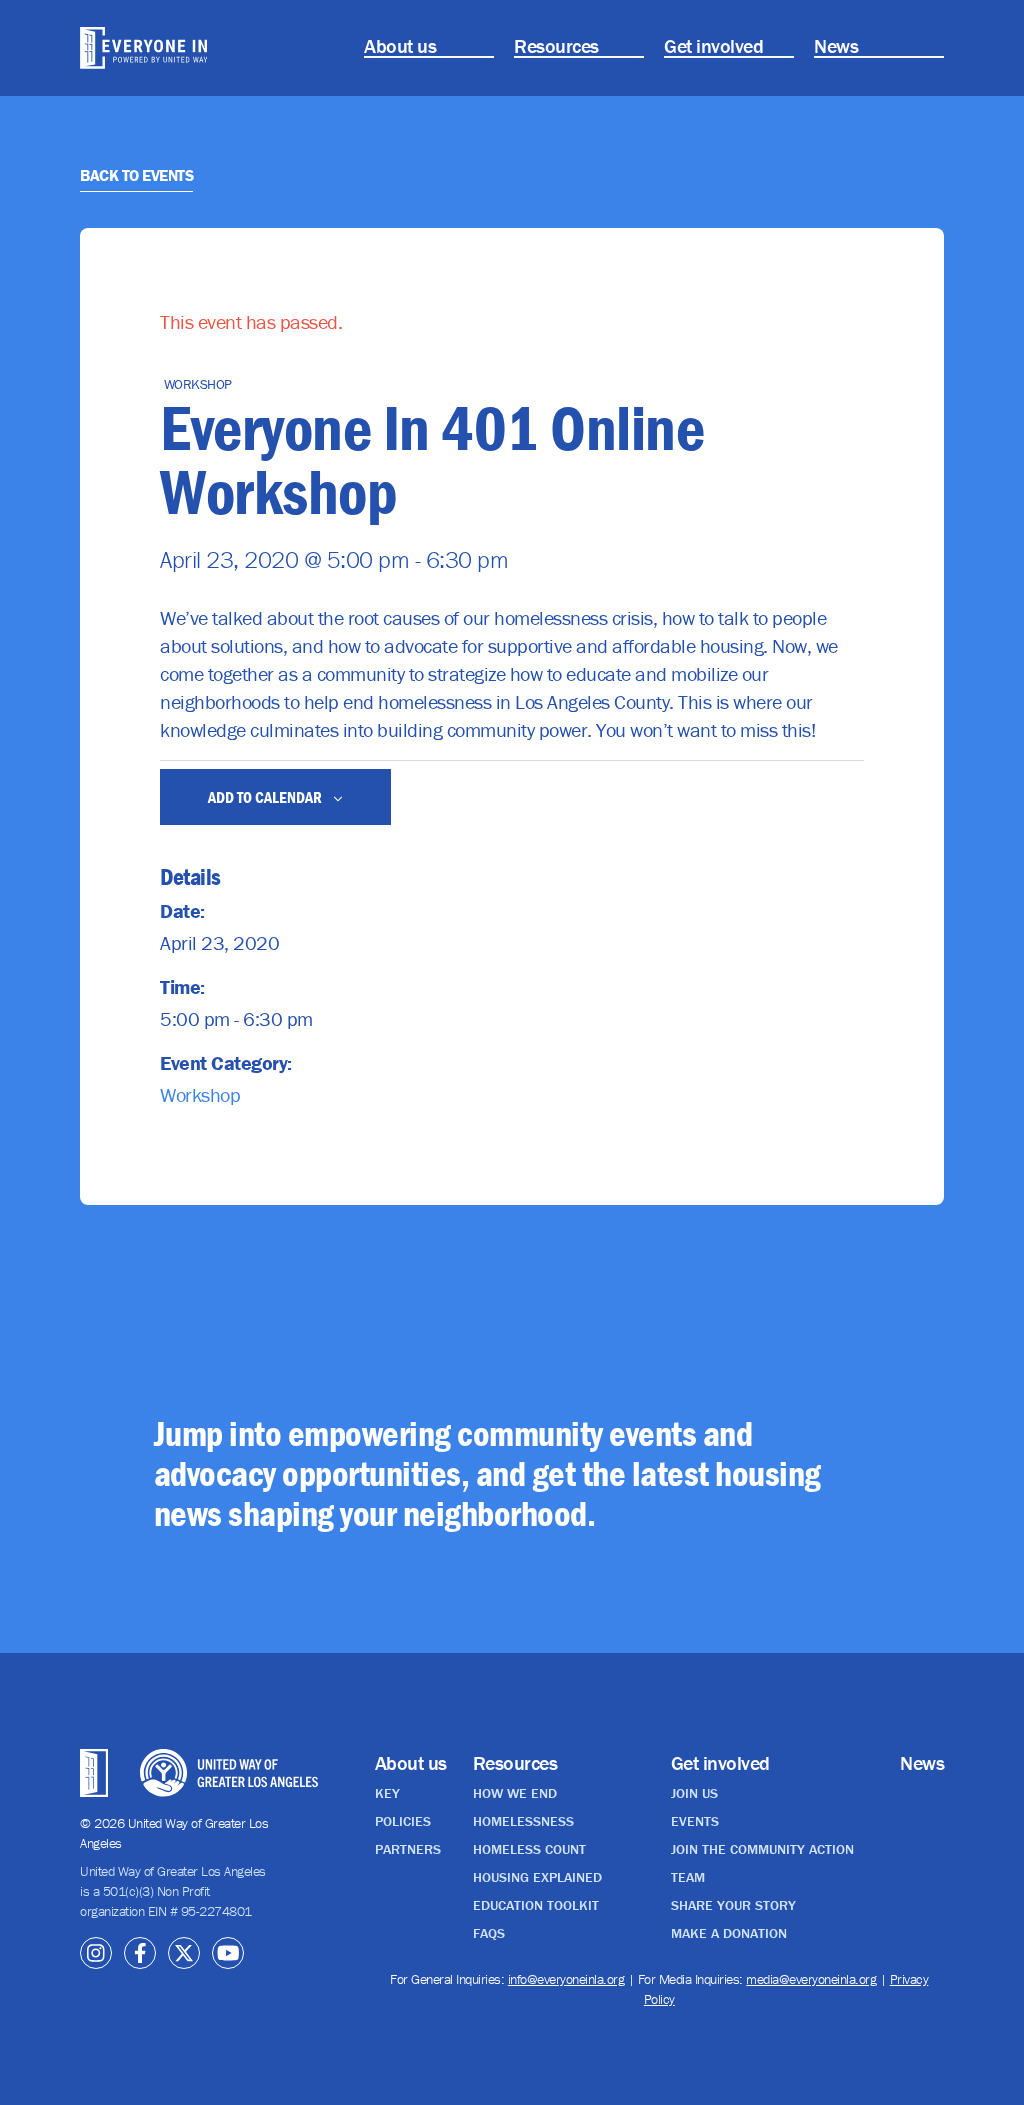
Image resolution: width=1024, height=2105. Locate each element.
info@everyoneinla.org (566, 1979)
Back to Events (136, 175)
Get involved (713, 45)
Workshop (200, 1094)
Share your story (733, 1905)
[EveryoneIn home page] (143, 48)
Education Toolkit (536, 1905)
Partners (408, 1849)
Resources (556, 45)
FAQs (489, 1933)
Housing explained (537, 1877)
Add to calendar (266, 797)
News (836, 45)
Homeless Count (529, 1849)
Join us (694, 1793)
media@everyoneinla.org (811, 1979)
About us (400, 45)
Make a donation (729, 1933)
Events (695, 1821)
